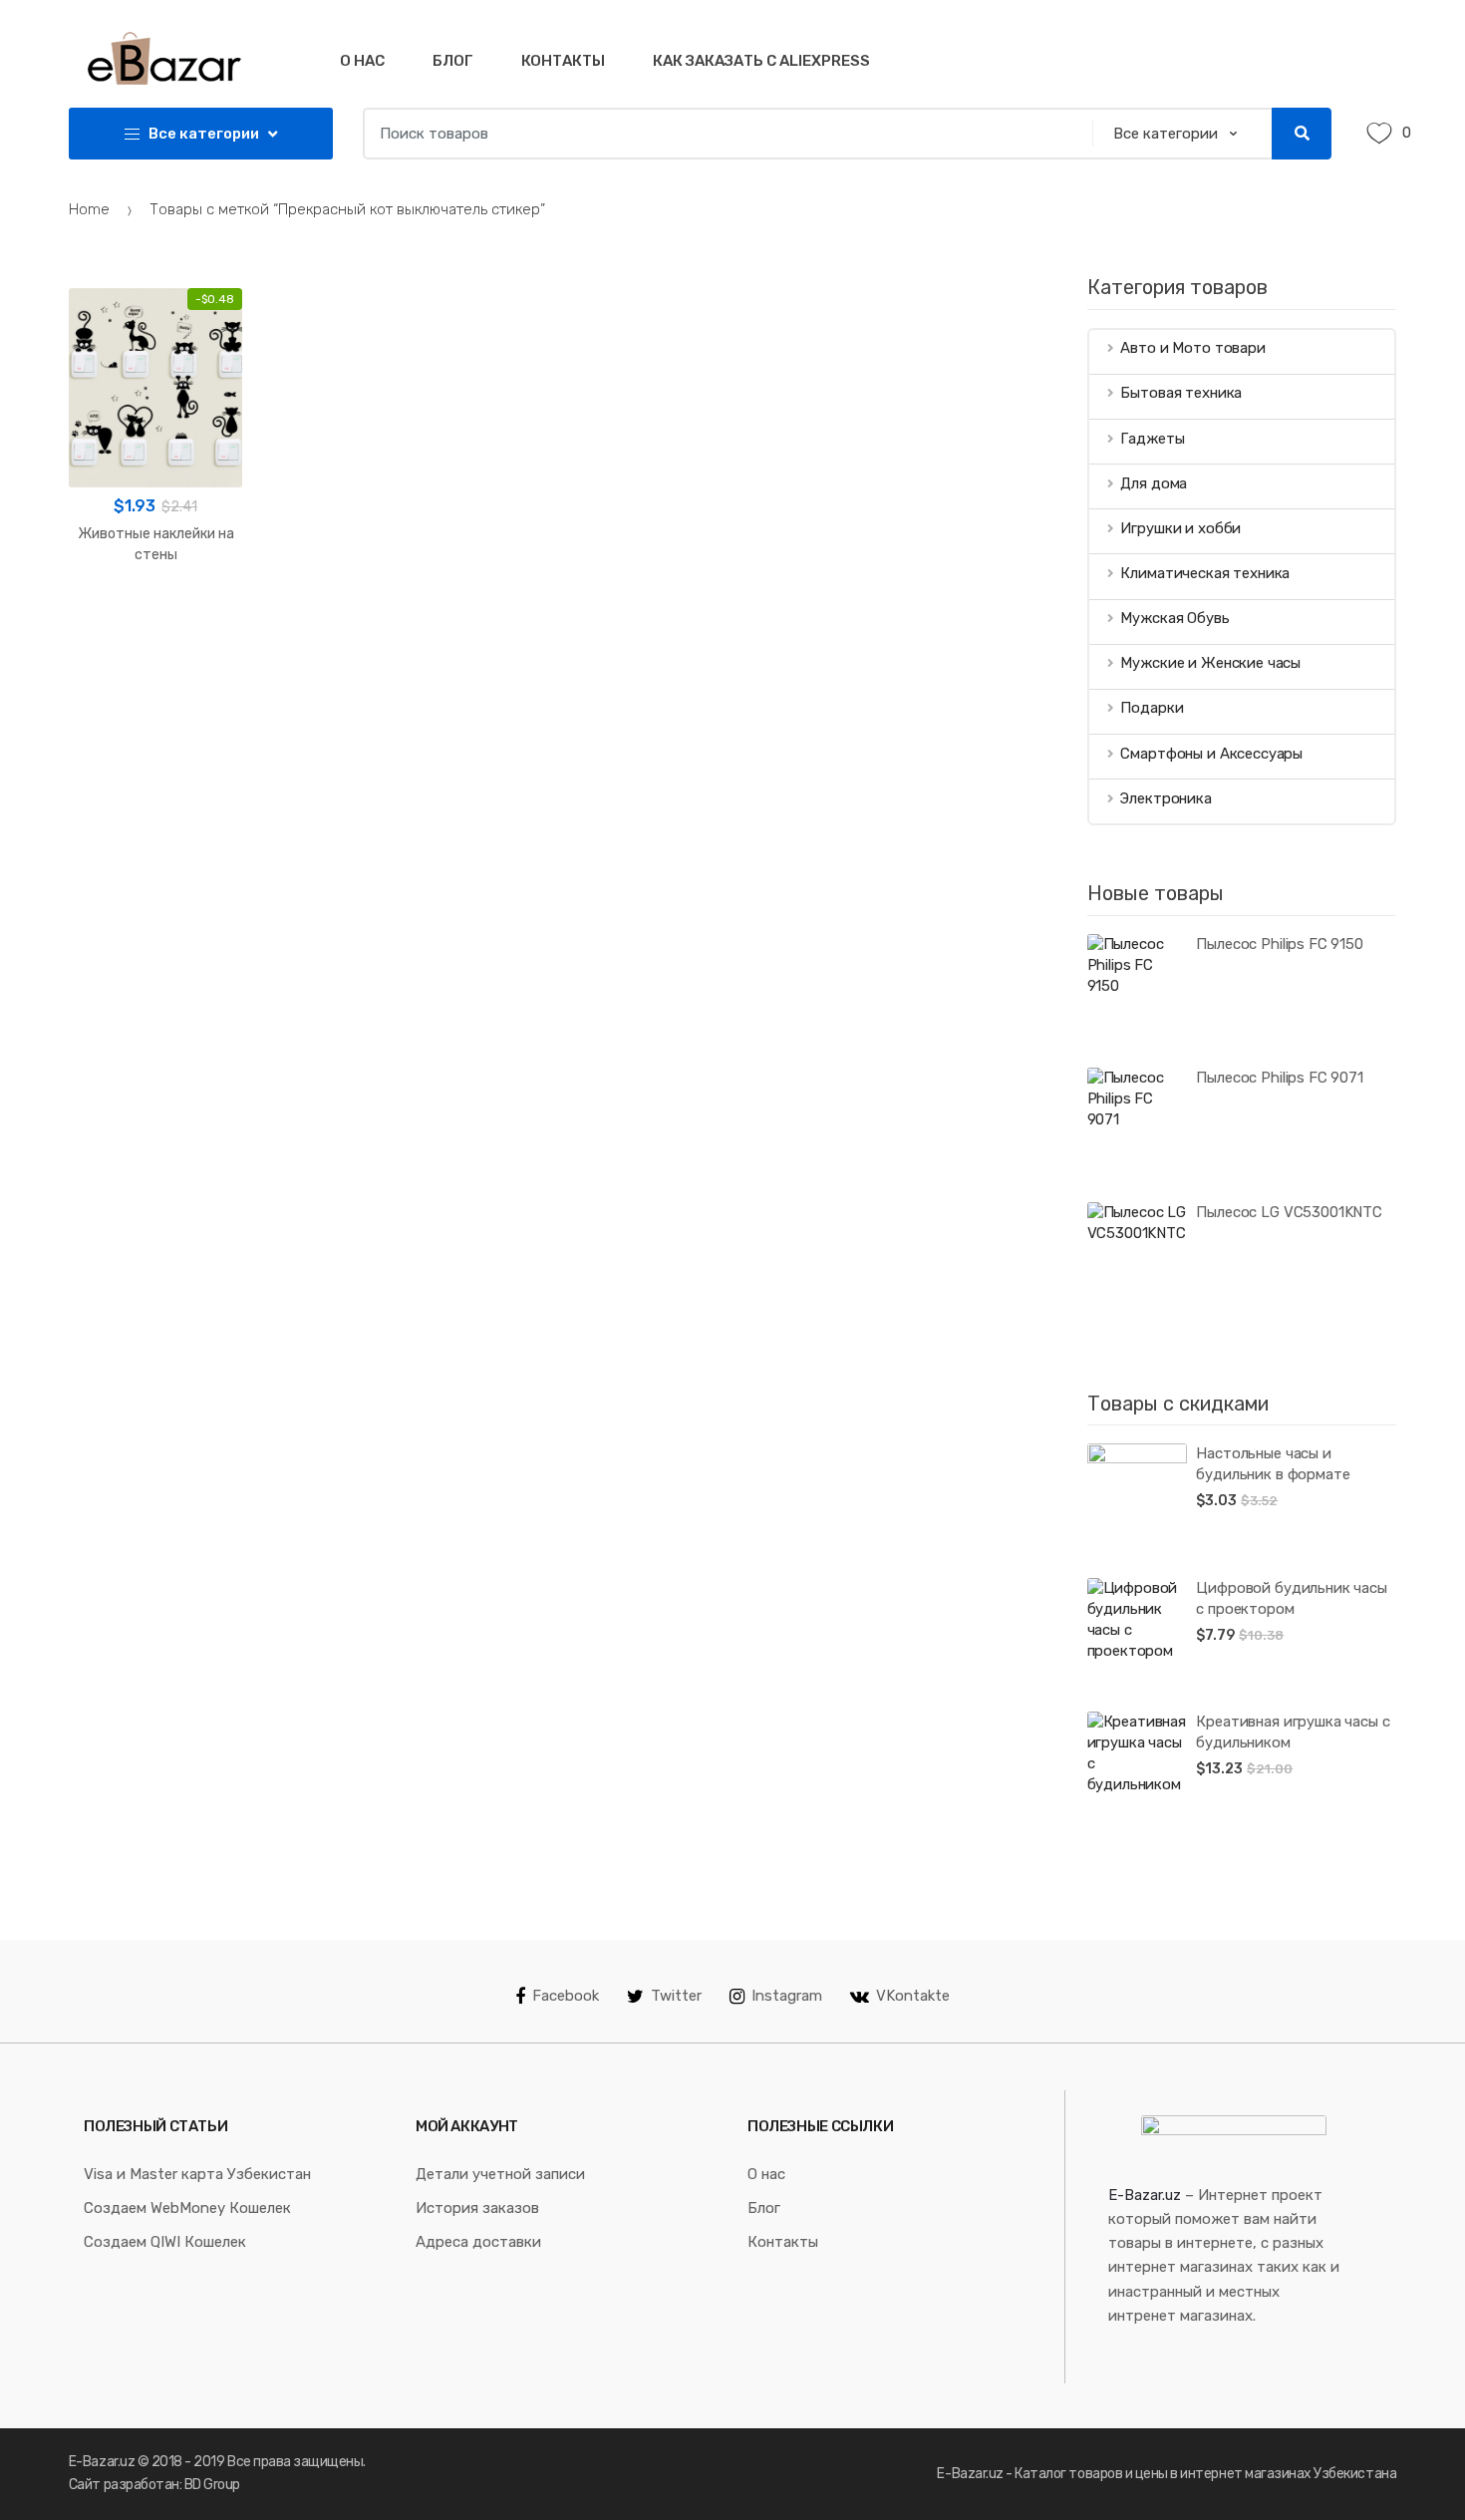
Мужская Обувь (1174, 618)
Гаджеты (1152, 439)
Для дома (1154, 483)
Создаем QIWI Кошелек (165, 2242)
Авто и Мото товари (1192, 348)
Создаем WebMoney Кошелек (187, 2208)
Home (89, 209)
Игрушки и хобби (1180, 528)
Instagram (787, 1996)
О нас (362, 61)
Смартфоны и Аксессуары (1211, 754)
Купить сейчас (155, 619)
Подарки (1152, 708)
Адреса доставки (478, 2242)
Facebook (566, 1996)
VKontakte (913, 1996)
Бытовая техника (1181, 393)
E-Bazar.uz (1145, 2195)
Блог (453, 61)
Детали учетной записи (500, 2174)
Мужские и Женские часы (1210, 663)
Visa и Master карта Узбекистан (197, 2174)
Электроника (1166, 798)
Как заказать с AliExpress (761, 61)
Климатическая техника (1205, 573)
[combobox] (722, 134)
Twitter (676, 1996)
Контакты (563, 61)
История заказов (477, 2208)
